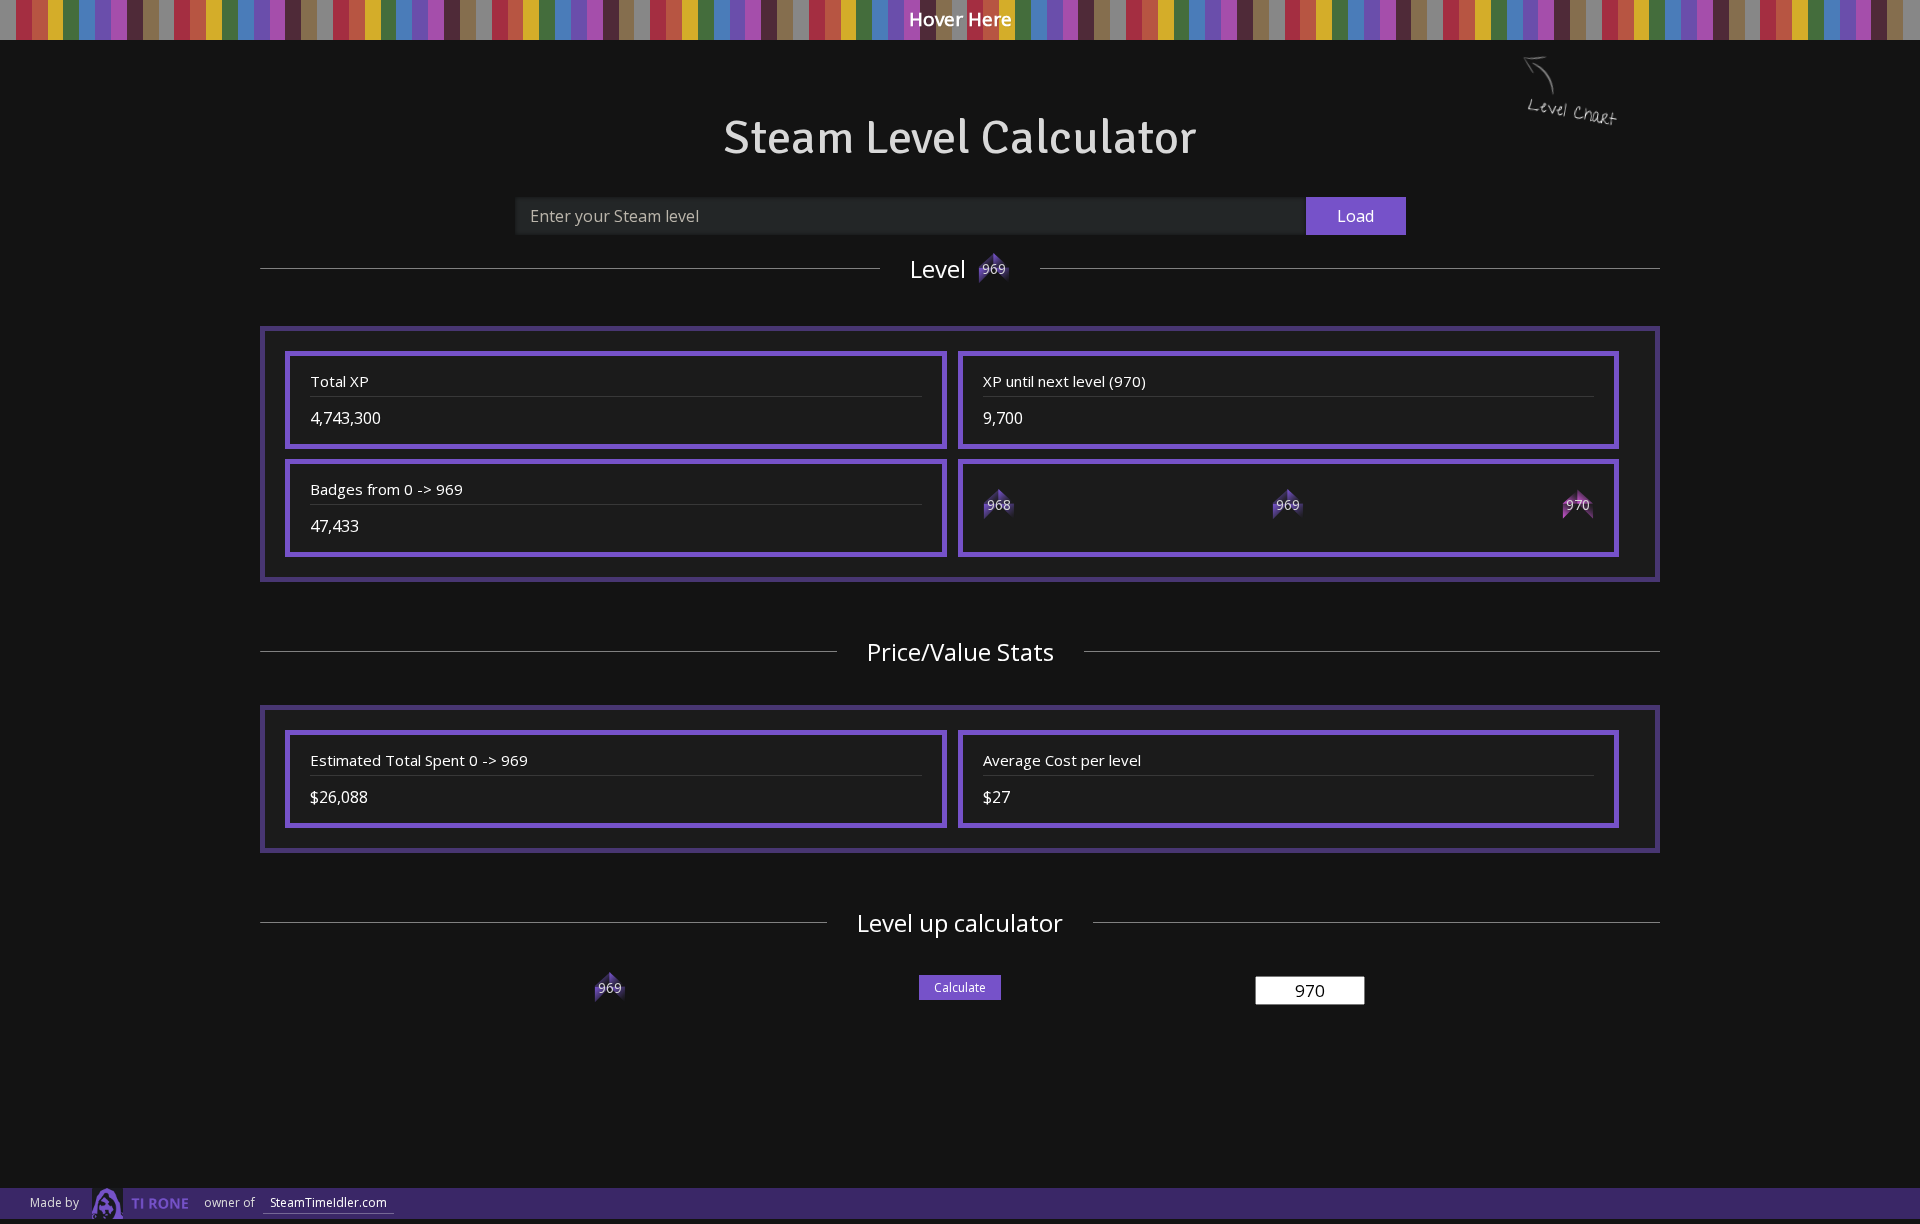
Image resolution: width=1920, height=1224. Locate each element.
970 (1578, 504)
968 (999, 504)
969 (994, 268)
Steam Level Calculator (960, 137)
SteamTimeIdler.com (328, 1202)
